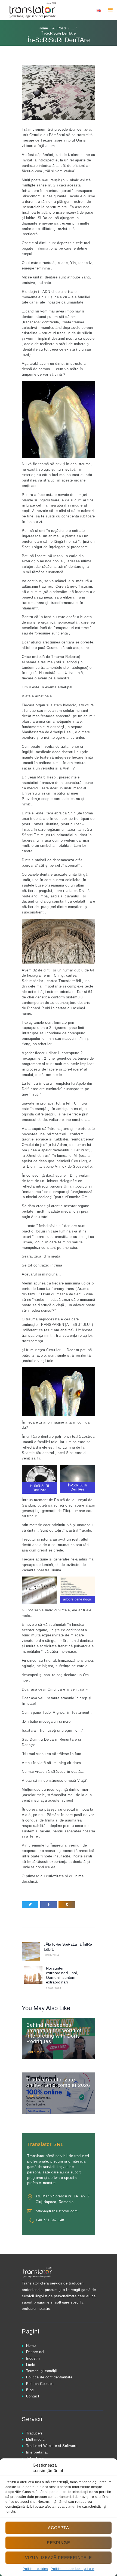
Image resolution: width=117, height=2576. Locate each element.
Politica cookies (35, 2569)
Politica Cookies (40, 2384)
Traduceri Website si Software (52, 2446)
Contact (33, 2396)
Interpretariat (37, 2452)
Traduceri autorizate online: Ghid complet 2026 (58, 2083)
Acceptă (59, 2528)
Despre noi (35, 2352)
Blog (30, 2390)
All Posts (59, 28)
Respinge (59, 2543)
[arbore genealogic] (39, 1590)
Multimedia (35, 2439)
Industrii (33, 2358)
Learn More (36, 2052)
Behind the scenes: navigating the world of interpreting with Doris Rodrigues (54, 2033)
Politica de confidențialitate (73, 2569)
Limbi (31, 2365)
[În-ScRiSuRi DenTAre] (39, 1479)
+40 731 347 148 (50, 2220)
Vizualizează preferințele (59, 2558)
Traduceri (34, 2433)
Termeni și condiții (42, 2371)
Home (43, 28)
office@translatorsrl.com (57, 2211)
